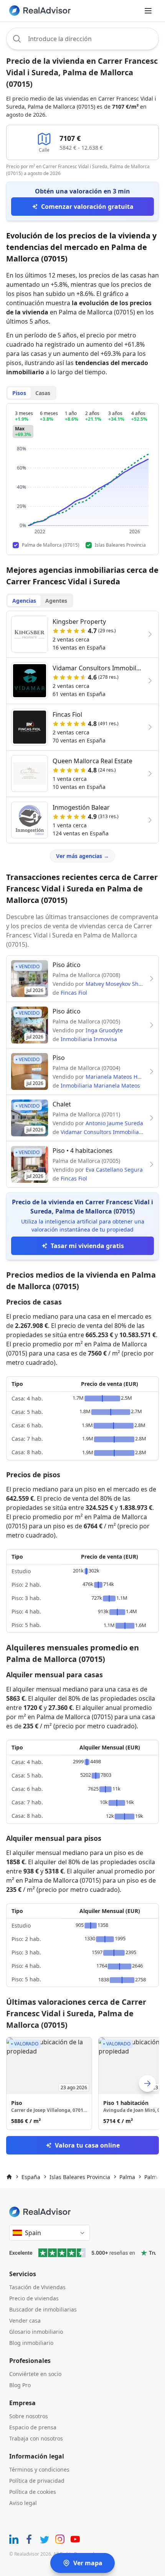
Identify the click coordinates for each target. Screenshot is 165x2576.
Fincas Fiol (74, 993)
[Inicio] (9, 2177)
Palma (127, 2177)
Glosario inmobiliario (36, 2332)
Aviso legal (23, 2503)
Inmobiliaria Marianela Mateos (100, 1085)
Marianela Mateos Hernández (124, 1077)
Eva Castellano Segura (114, 1170)
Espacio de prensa (33, 2427)
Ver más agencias (82, 856)
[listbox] (82, 2083)
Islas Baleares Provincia (80, 2177)
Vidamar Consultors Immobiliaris (103, 1132)
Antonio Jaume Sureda (114, 1123)
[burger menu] (148, 11)
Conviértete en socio (35, 2374)
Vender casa (25, 2321)
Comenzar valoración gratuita (87, 207)
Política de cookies (33, 2492)
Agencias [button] (24, 601)
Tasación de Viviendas (37, 2287)
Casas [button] (43, 393)
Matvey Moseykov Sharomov (122, 984)
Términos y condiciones (39, 2469)
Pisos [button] (19, 393)
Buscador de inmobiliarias (43, 2309)
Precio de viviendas (34, 2298)
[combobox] (82, 39)
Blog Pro (20, 2385)
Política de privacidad (37, 2481)
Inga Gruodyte (104, 1030)
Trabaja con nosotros (36, 2438)
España (31, 2177)
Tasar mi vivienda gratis (87, 1246)
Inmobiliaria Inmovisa (89, 1039)
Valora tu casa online (87, 2145)
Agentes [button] (56, 601)
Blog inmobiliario (31, 2343)
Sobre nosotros (29, 2416)
